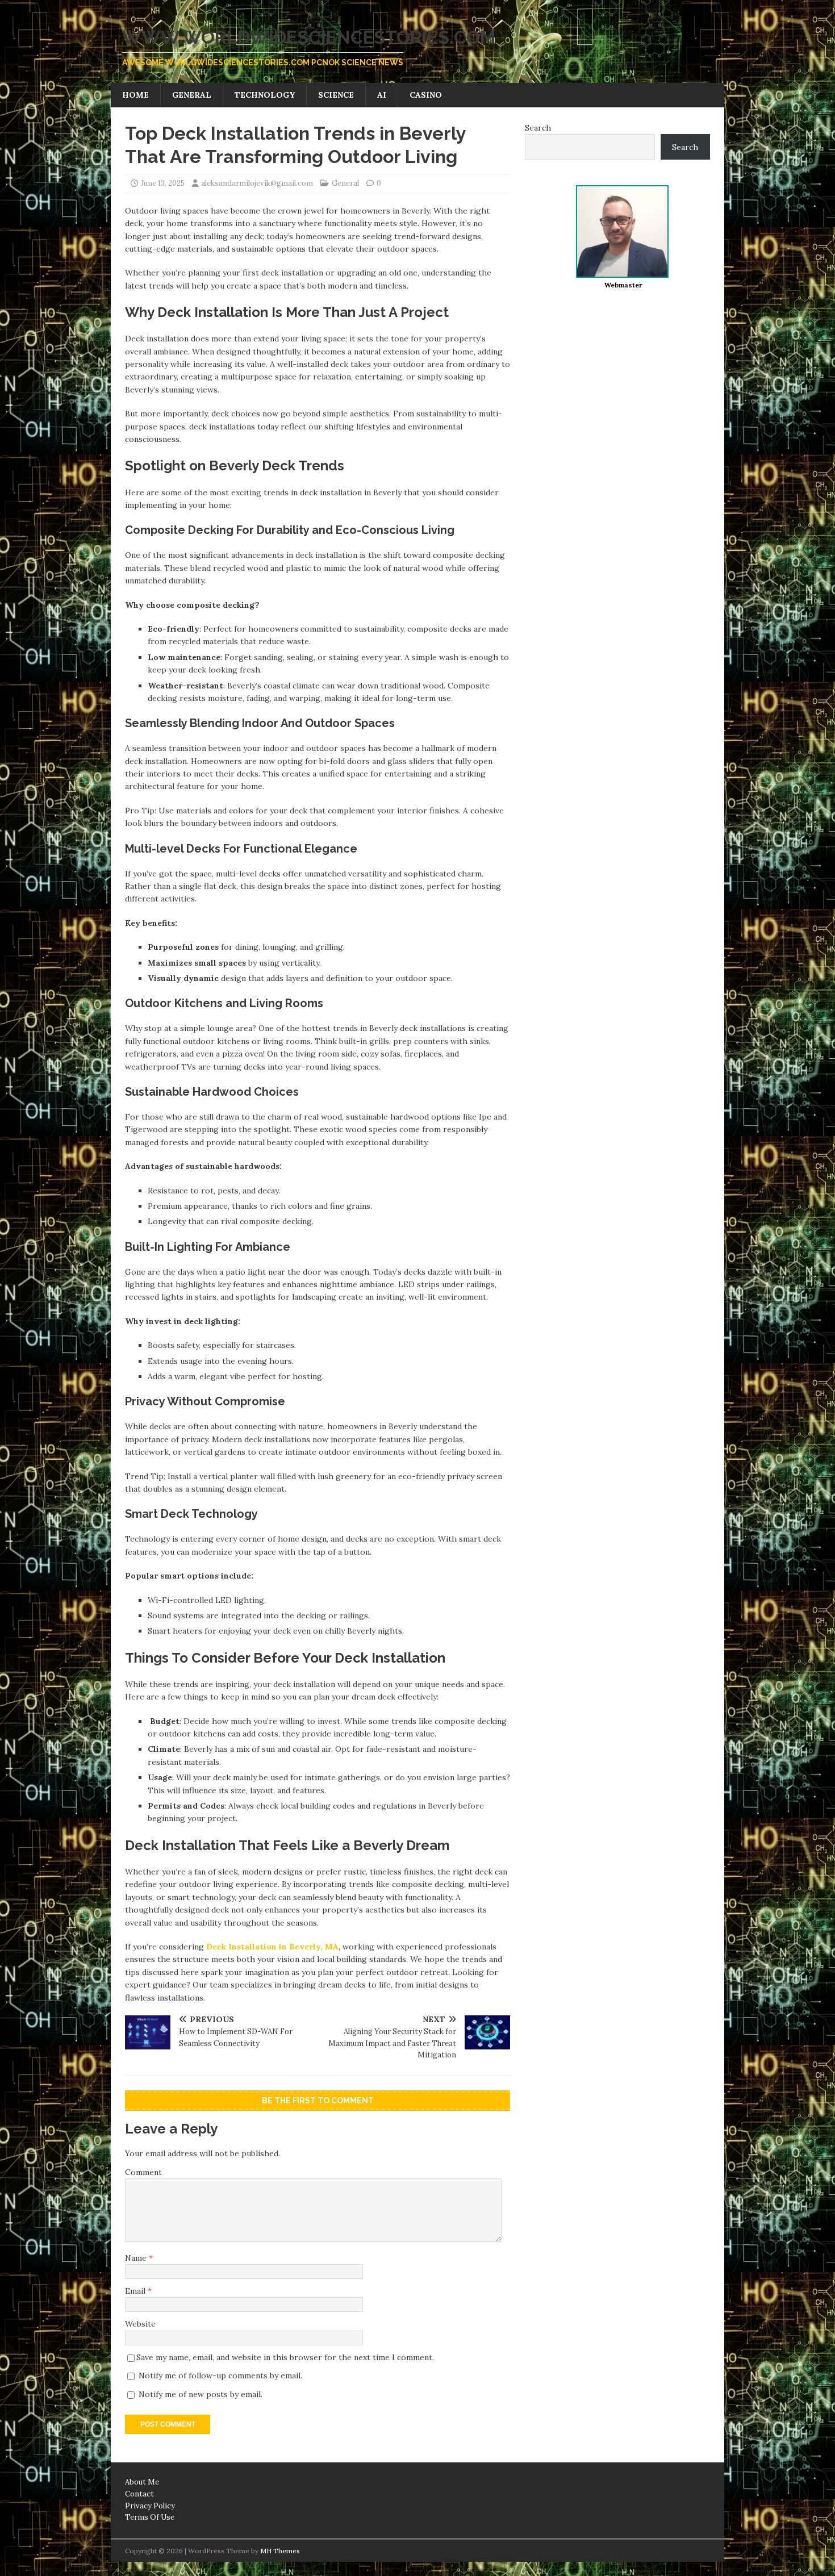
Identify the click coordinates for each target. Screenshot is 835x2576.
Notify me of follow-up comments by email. (220, 2375)
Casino (426, 95)
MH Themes (280, 2551)
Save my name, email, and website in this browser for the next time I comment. (285, 2357)
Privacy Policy (150, 2506)
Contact (139, 2494)
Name (137, 2258)
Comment (143, 2172)
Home (135, 95)
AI (382, 95)
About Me (142, 2482)
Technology (265, 95)
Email (136, 2291)
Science (336, 95)
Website (140, 2324)
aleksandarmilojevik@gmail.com (257, 183)
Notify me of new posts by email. (201, 2394)
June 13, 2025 (163, 183)
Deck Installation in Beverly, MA (272, 1947)
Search (538, 128)
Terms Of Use (150, 2517)
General (192, 95)
